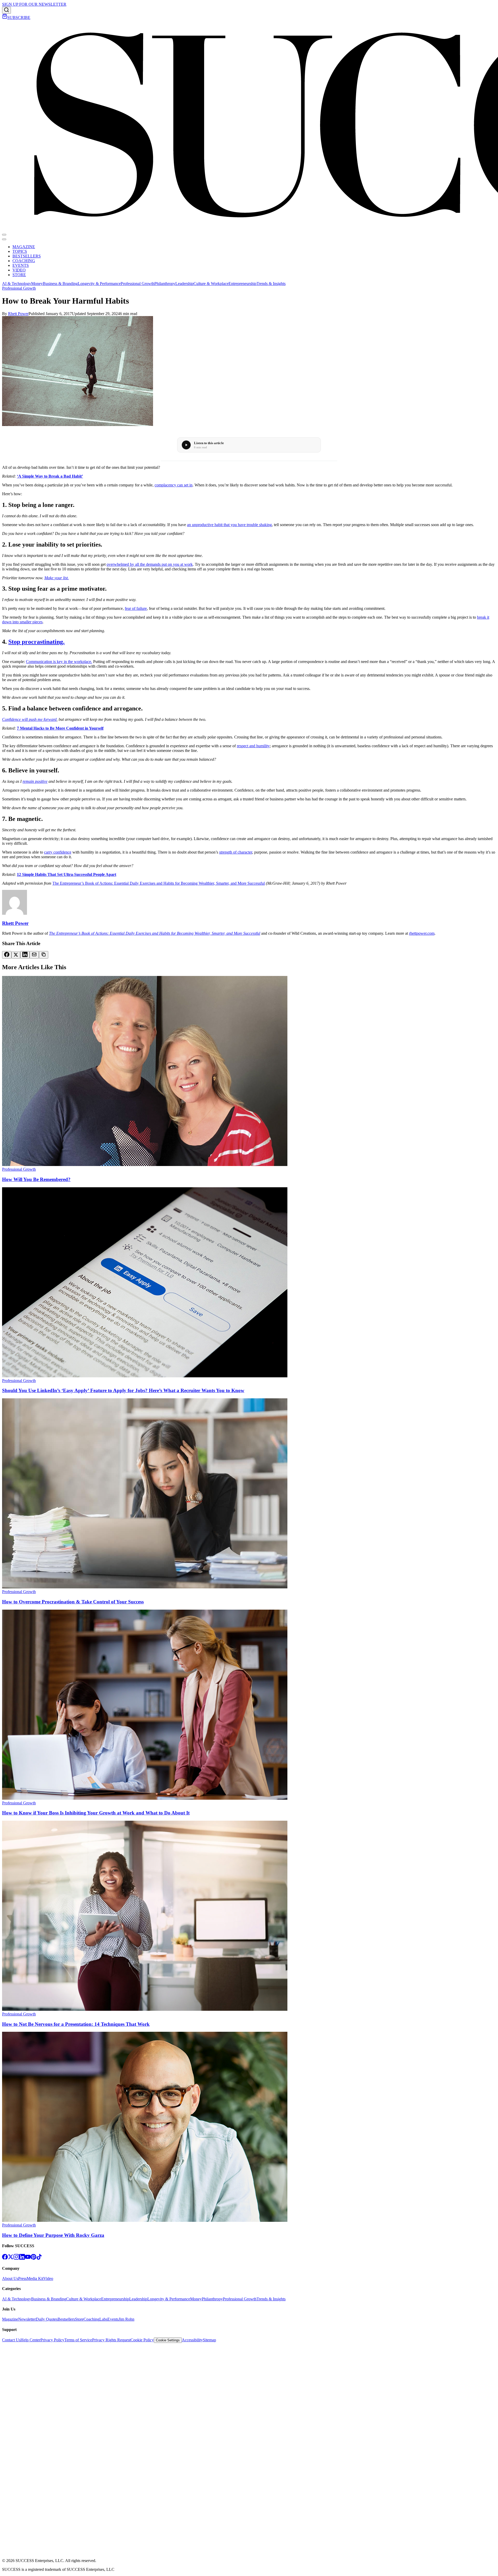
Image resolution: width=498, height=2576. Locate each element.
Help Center (30, 2340)
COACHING (24, 261)
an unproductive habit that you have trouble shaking (229, 525)
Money (37, 284)
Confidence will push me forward (29, 719)
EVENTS (21, 265)
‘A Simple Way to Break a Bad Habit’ (50, 476)
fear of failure (136, 608)
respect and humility (253, 746)
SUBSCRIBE (19, 18)
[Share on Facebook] (7, 955)
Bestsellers (66, 2319)
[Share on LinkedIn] (25, 955)
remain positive (35, 781)
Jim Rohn (126, 2319)
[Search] (6, 10)
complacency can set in (174, 485)
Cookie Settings (168, 2340)
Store (79, 2319)
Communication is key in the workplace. (59, 662)
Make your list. (57, 578)
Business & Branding (60, 284)
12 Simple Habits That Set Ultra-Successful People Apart (67, 874)
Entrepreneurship (243, 284)
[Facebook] (5, 2258)
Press (22, 2278)
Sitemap (209, 2340)
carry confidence (58, 852)
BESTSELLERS (27, 256)
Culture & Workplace (211, 284)
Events (113, 2319)
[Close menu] (4, 239)
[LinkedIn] (22, 2258)
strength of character (236, 852)
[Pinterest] (33, 2258)
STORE (19, 275)
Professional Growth (137, 284)
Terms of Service (78, 2340)
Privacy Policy (52, 2340)
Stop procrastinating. (36, 642)
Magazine (10, 2319)
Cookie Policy (142, 2340)
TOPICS (20, 251)
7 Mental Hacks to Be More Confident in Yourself (60, 728)
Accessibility (192, 2340)
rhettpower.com (422, 933)
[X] (11, 2258)
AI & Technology (17, 284)
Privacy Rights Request (111, 2340)
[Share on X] (16, 955)
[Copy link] (44, 955)
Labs (103, 2319)
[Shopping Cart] (5, 18)
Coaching (91, 2319)
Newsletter (27, 2319)
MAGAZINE (24, 247)
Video (48, 2278)
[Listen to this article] (186, 445)
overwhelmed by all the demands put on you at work (150, 564)
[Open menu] (4, 235)
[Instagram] (16, 2258)
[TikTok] (39, 2258)
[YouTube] (28, 2258)
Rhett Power (18, 314)
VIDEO (19, 270)
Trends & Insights (271, 284)
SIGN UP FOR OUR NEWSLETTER (34, 4)
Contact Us (11, 2340)
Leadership (184, 284)
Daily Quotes (47, 2319)
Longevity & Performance (99, 284)
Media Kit (35, 2278)
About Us (10, 2278)
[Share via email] (34, 955)
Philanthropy (165, 284)
